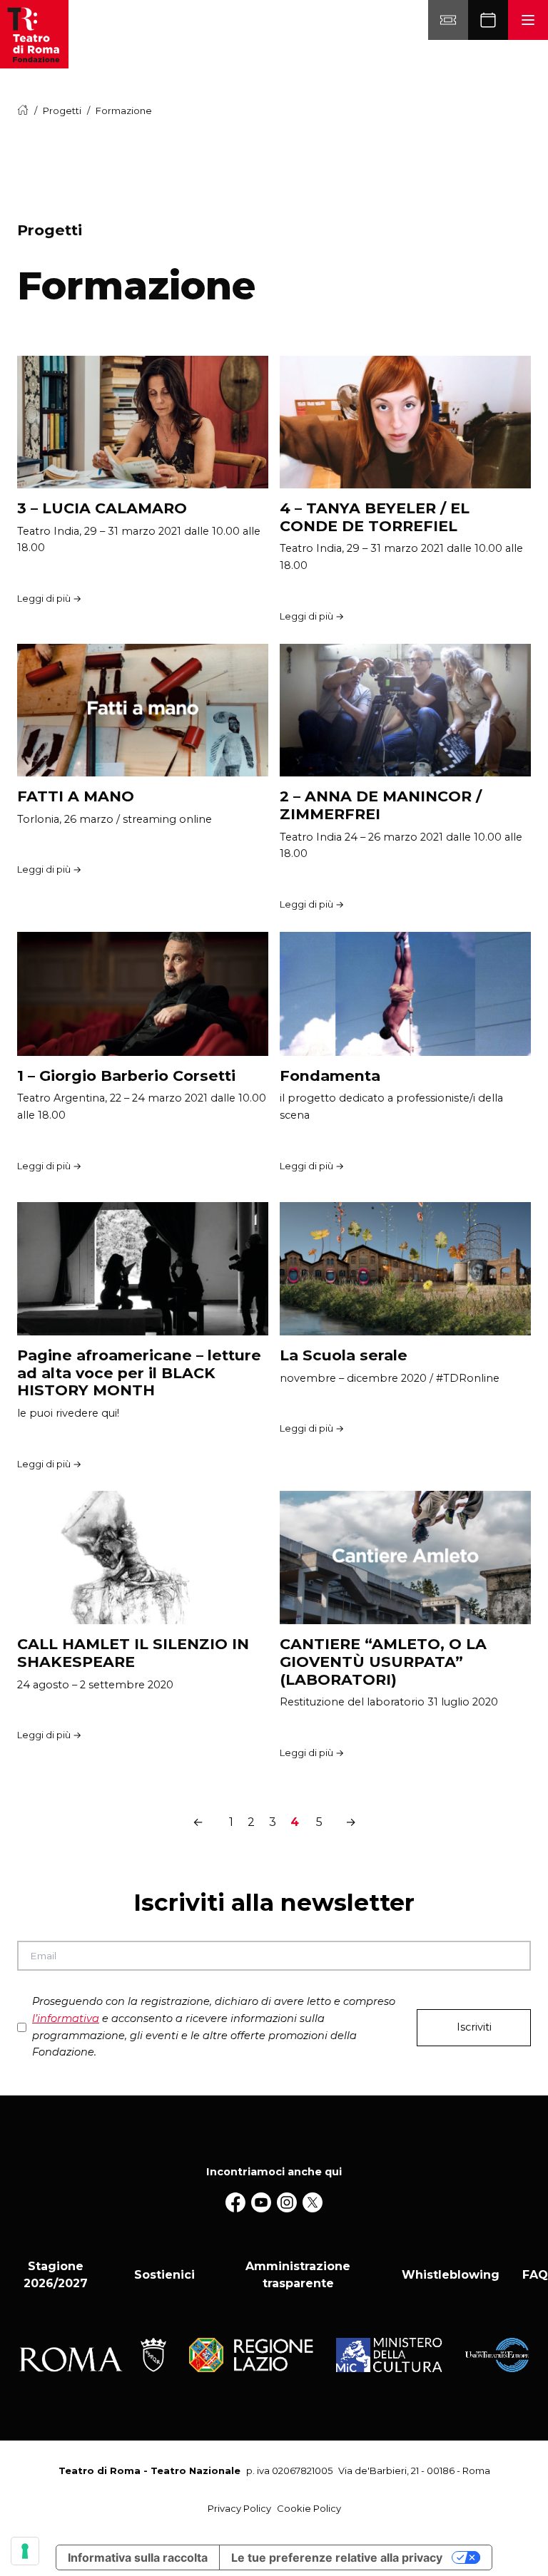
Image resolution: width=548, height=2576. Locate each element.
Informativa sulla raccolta (138, 2557)
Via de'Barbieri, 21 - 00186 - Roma (414, 2470)
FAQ (535, 2275)
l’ (66, 2018)
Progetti (62, 111)
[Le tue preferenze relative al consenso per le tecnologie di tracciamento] (25, 2551)
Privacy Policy (239, 2508)
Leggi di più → (49, 598)
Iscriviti (474, 2027)
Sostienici (164, 2275)
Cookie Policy (309, 2508)
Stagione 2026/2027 (56, 2275)
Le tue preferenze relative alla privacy (337, 2557)
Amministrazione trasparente (298, 2275)
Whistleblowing (451, 2275)
